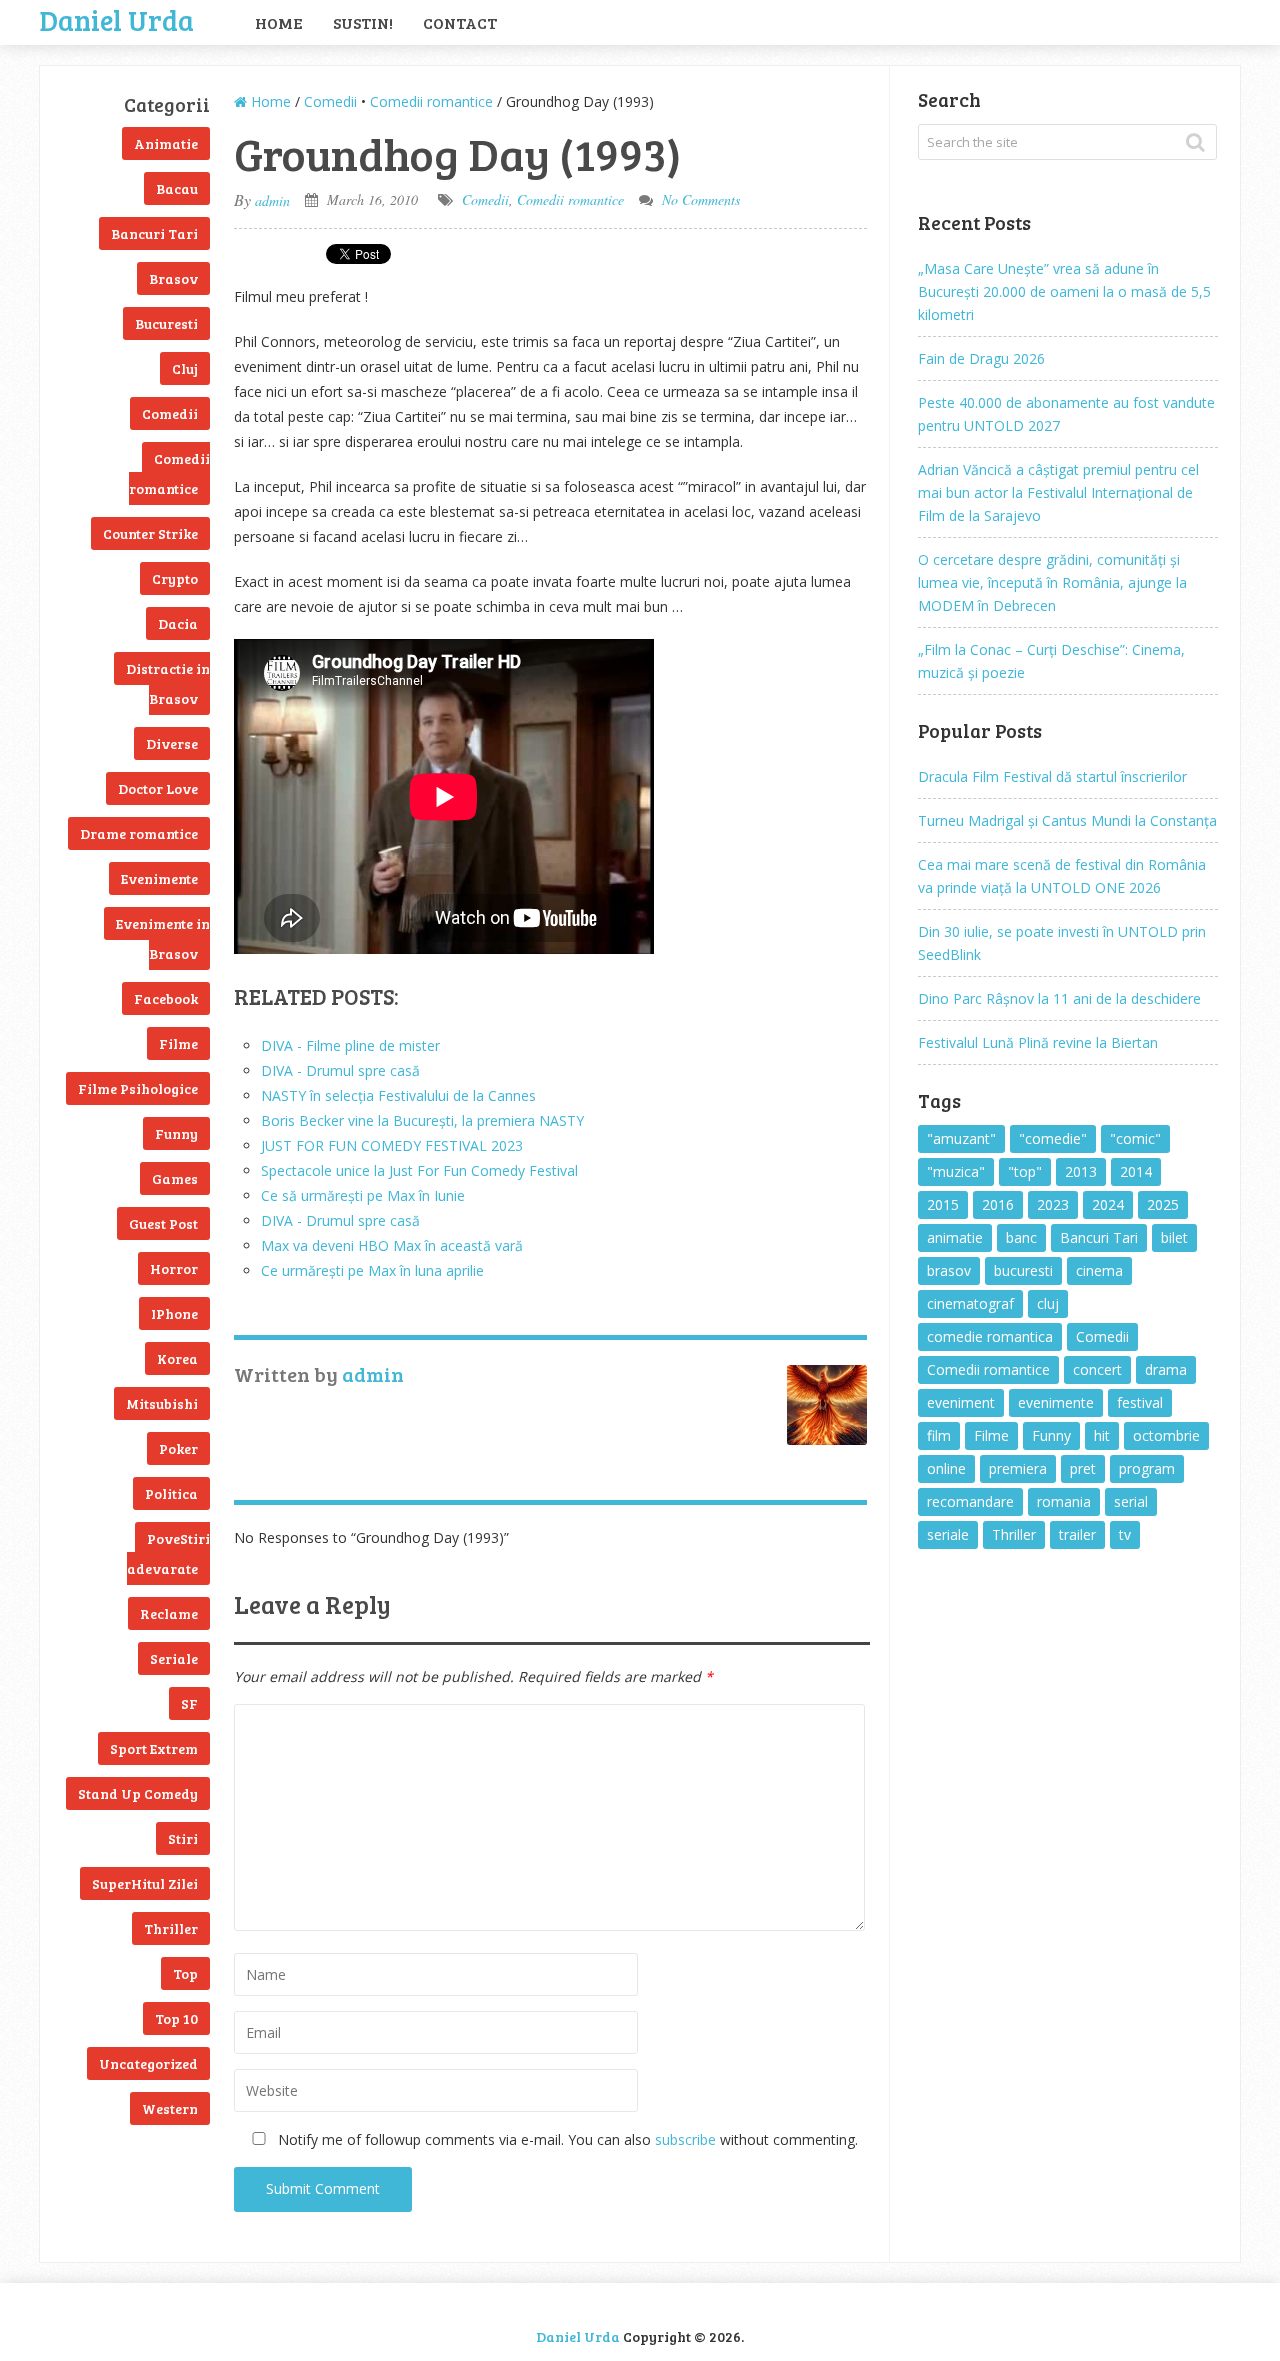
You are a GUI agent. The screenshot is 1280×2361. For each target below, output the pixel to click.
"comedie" (1053, 1138)
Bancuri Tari (154, 233)
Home (279, 22)
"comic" (1135, 1138)
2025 (1163, 1204)
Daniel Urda (117, 18)
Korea (177, 1358)
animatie (955, 1237)
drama (1166, 1369)
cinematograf (970, 1303)
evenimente (1056, 1402)
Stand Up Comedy (138, 1793)
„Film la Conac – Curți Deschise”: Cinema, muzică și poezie (1051, 661)
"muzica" (956, 1171)
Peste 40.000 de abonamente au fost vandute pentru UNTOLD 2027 (1066, 414)
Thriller (171, 1928)
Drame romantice (139, 833)
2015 (943, 1204)
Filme (178, 1043)
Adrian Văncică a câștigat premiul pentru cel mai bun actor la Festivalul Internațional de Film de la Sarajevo (1058, 492)
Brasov (173, 278)
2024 (1108, 1204)
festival (1140, 1402)
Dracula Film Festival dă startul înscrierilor (1052, 776)
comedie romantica (990, 1336)
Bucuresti (166, 323)
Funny (176, 1133)
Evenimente (159, 878)
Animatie (166, 143)
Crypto (175, 578)
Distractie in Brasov (168, 683)
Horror (174, 1268)
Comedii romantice (169, 473)
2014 (1136, 1171)
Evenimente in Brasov (163, 938)
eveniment (961, 1402)
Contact (460, 22)
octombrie (1166, 1435)
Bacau (177, 188)
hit (1102, 1435)
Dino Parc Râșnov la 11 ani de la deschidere (1059, 998)
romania (1064, 1501)
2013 (1081, 1171)
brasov (949, 1270)
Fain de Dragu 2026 (981, 358)
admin (272, 200)
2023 (1053, 1204)
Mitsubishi (162, 1403)
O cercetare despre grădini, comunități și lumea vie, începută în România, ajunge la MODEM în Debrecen (1052, 582)
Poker (178, 1448)
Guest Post (163, 1223)
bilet (1174, 1237)
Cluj (185, 368)
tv (1125, 1534)
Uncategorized (148, 2063)
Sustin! (363, 22)
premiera (1018, 1468)
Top (185, 1973)
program (1147, 1468)
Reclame (169, 1613)
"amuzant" (961, 1138)
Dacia (178, 623)
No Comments (701, 199)
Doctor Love (158, 788)
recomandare (970, 1501)
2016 (998, 1204)
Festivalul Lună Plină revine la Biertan (1038, 1042)
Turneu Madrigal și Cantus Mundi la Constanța (1067, 820)
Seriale (174, 1658)
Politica (171, 1493)
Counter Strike (150, 533)
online (946, 1468)
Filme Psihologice (138, 1088)
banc (1021, 1237)
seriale (948, 1534)
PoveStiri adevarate (168, 1553)
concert (1097, 1369)
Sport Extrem (154, 1748)
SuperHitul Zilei (145, 1883)
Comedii (170, 413)
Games (175, 1178)
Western (170, 2108)
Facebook (166, 998)
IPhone (174, 1313)
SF (189, 1703)
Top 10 (176, 2018)
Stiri (183, 1838)
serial (1131, 1501)
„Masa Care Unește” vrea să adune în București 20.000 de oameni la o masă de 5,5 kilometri (1064, 291)
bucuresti (1023, 1270)
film (939, 1435)
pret (1083, 1468)
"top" (1025, 1171)
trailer (1077, 1534)
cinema (1099, 1270)
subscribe (685, 2139)
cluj (1048, 1303)
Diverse (172, 743)
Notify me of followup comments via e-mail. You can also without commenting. (566, 2139)
